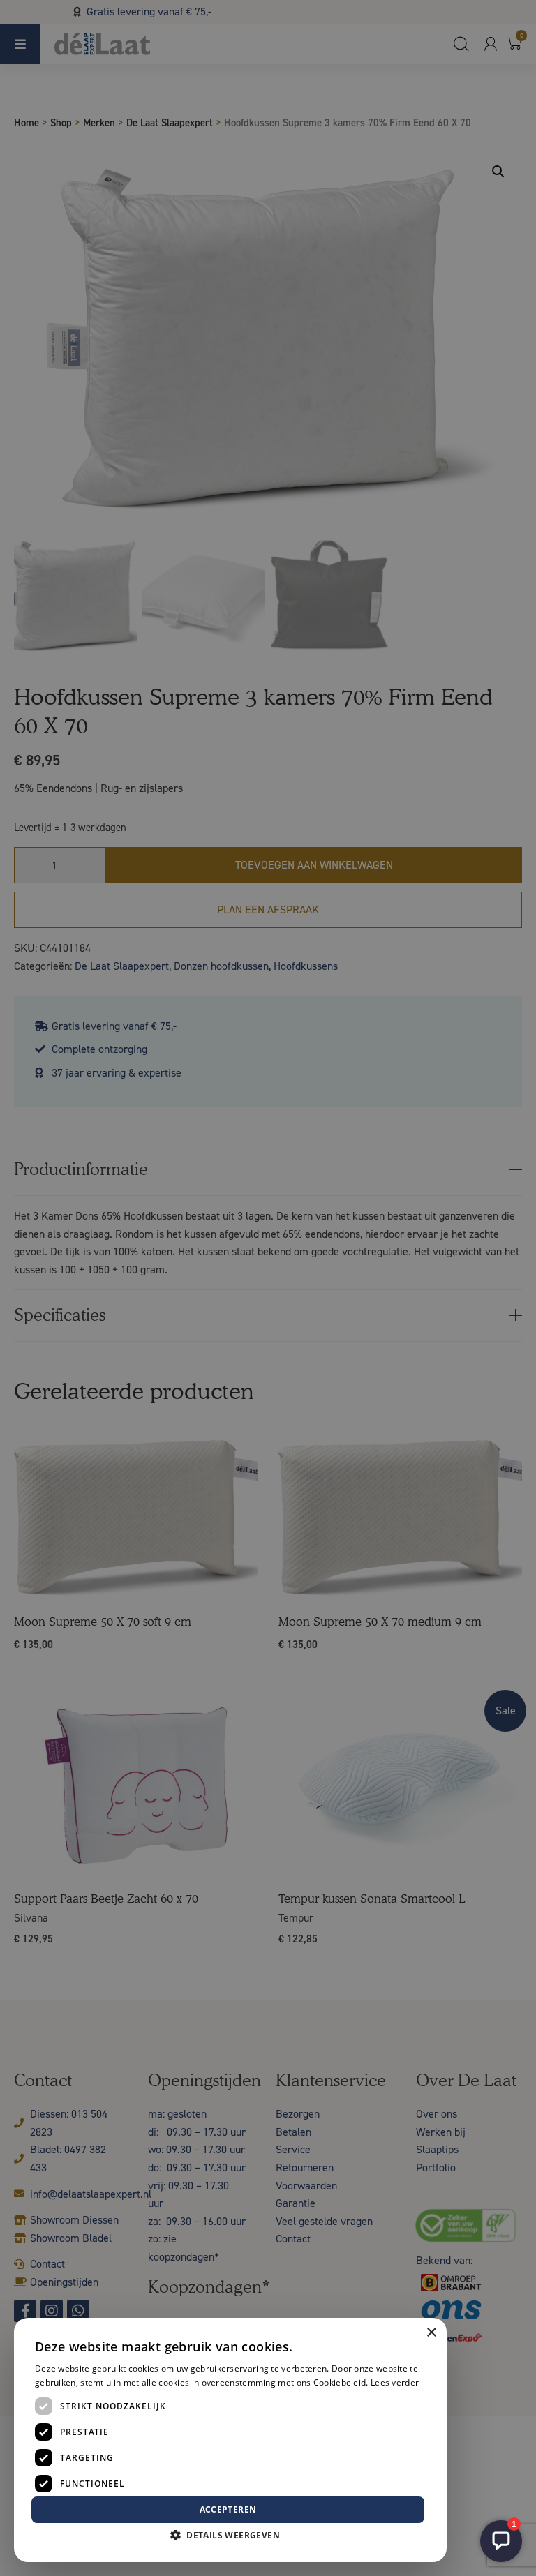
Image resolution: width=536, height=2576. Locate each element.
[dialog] (268, 1288)
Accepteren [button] (228, 2509)
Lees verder (395, 2382)
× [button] (431, 2333)
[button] (230, 2536)
